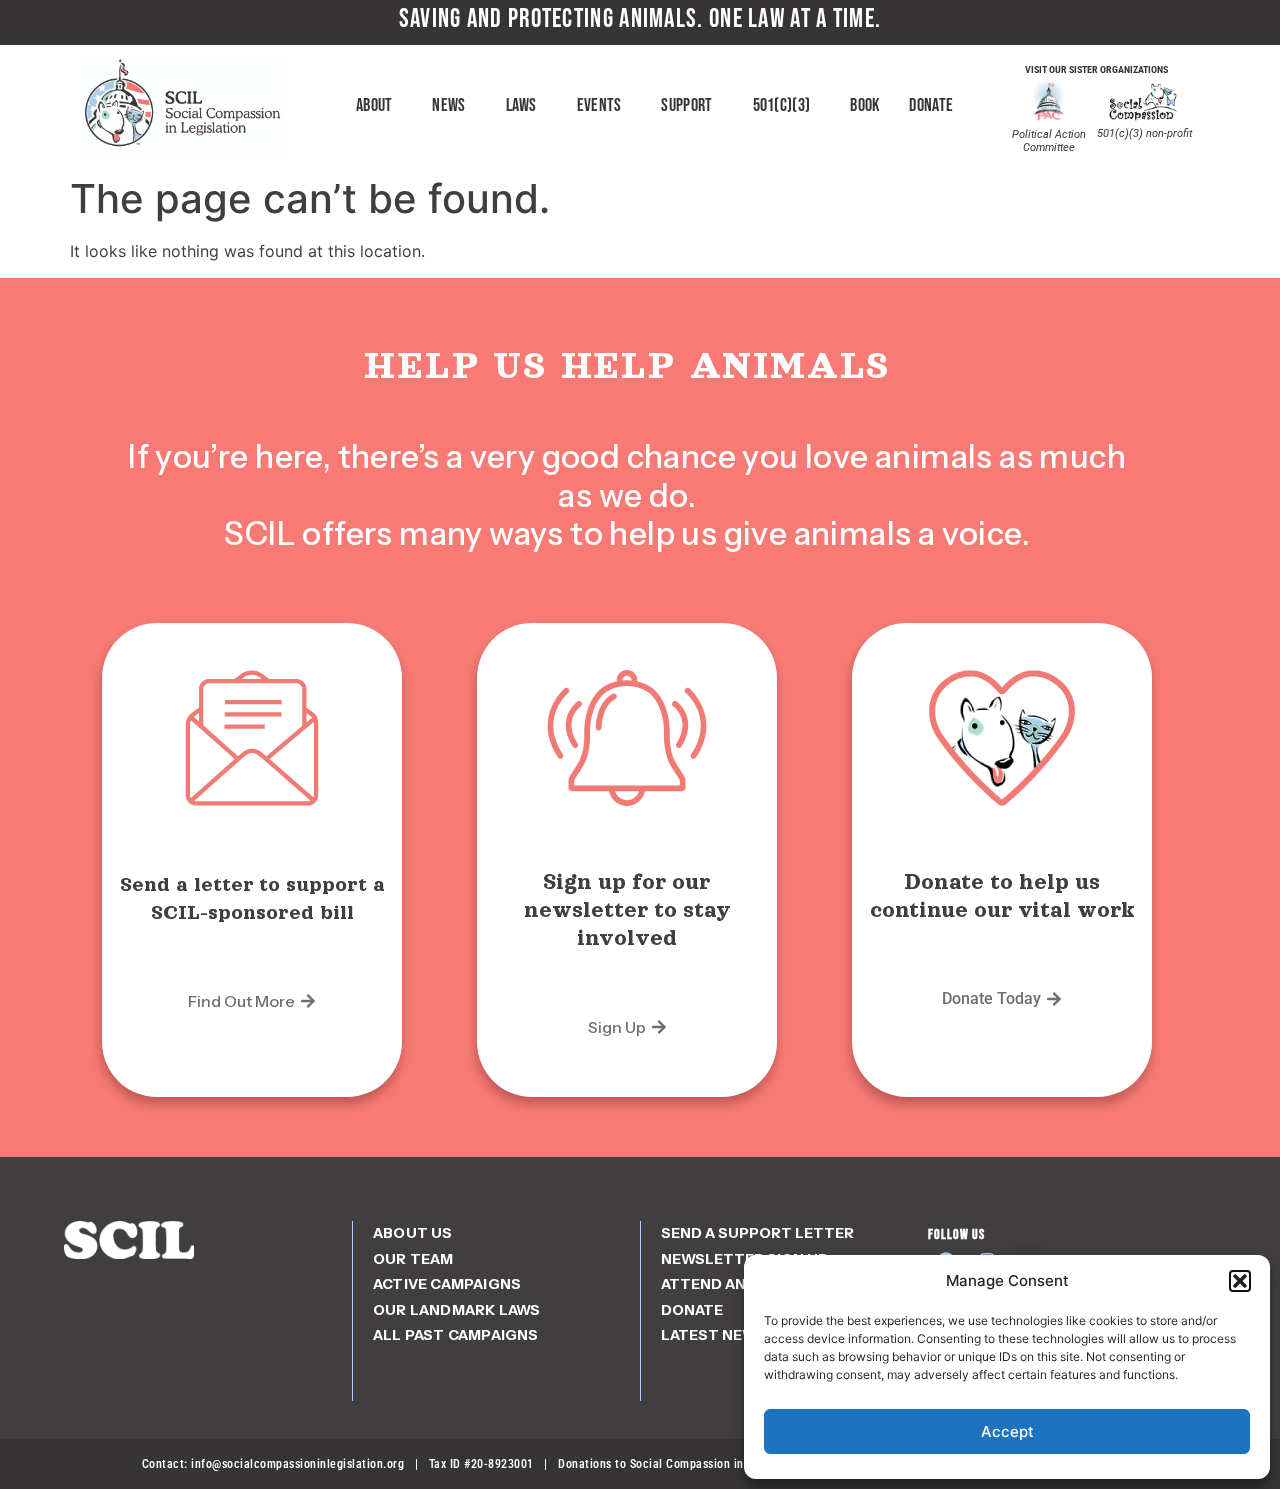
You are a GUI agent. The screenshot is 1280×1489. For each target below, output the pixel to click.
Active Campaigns (447, 1284)
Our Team (413, 1259)
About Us (413, 1233)
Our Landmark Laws (456, 1310)
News (448, 105)
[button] (1240, 1281)
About (374, 105)
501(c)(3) (782, 105)
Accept (1007, 1431)
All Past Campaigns (456, 1335)
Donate (931, 105)
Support (686, 105)
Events (599, 105)
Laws (521, 105)
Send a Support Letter (757, 1233)
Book (864, 105)
